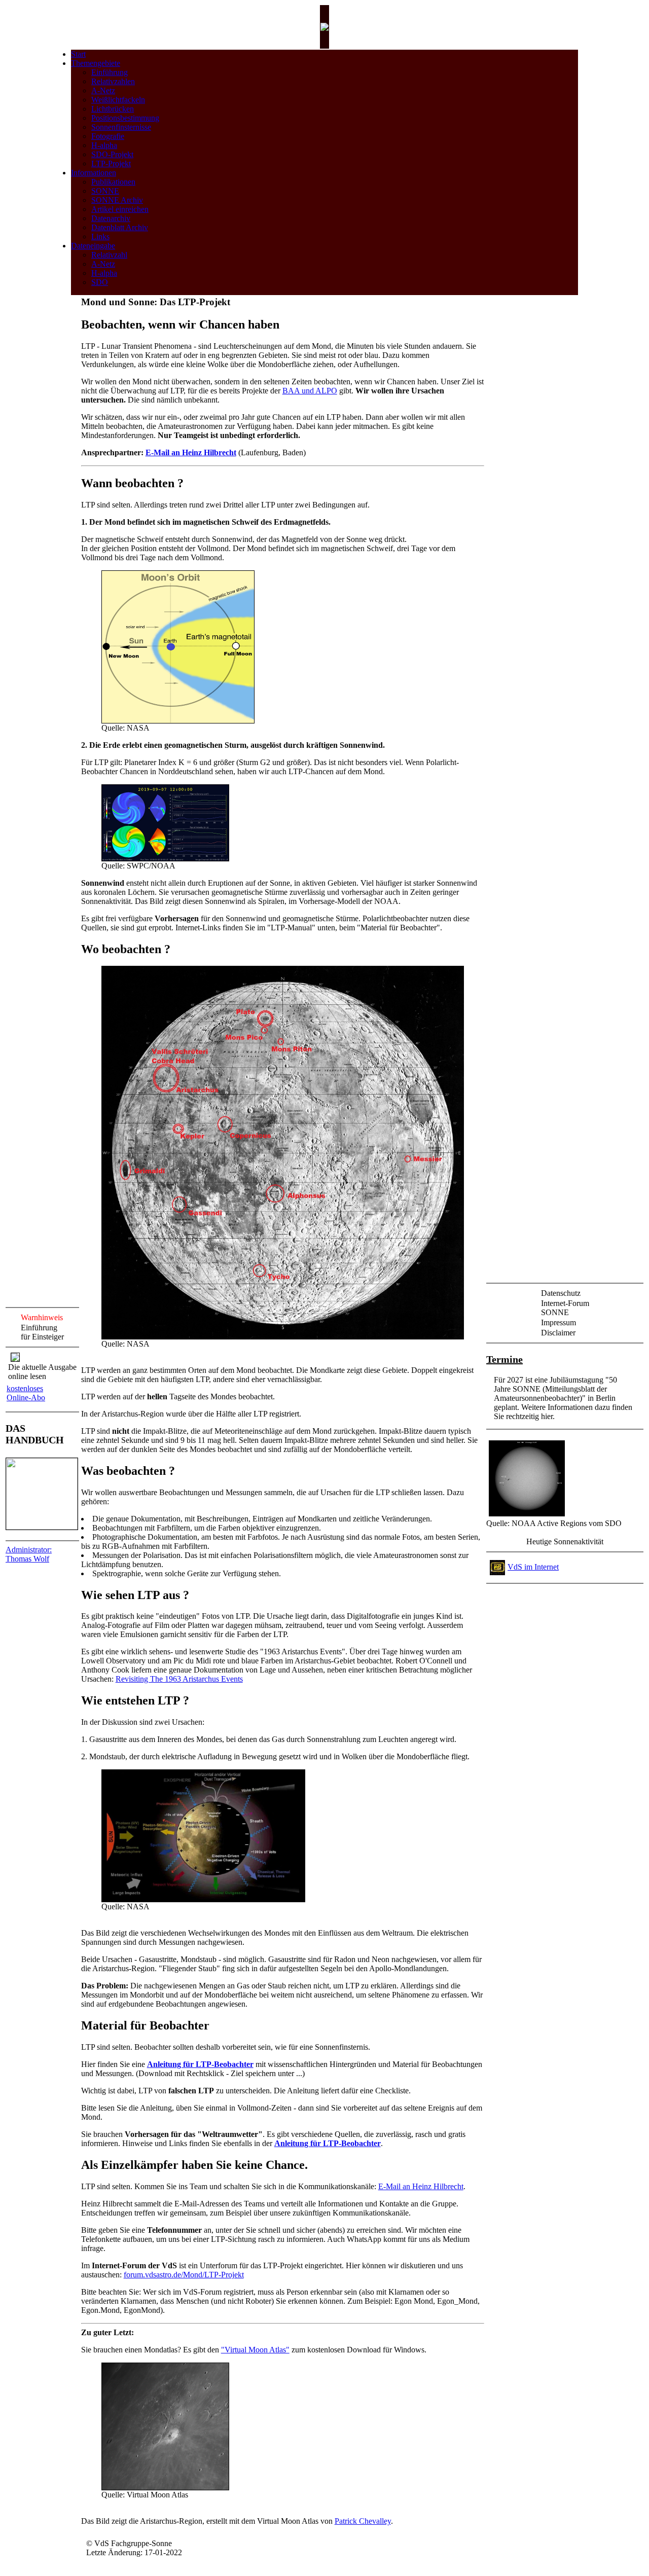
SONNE (105, 191)
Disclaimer (558, 1333)
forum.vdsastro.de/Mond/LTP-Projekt (184, 2275)
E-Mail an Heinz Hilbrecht (191, 452)
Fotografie (108, 136)
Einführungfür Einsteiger (42, 1332)
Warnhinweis (42, 1317)
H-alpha (104, 145)
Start (78, 54)
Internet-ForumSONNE (565, 1308)
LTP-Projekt (111, 164)
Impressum (558, 1322)
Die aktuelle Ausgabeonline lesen (42, 1372)
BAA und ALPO (310, 391)
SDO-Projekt (112, 154)
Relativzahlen (113, 81)
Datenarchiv (111, 218)
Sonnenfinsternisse (121, 127)
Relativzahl (109, 255)
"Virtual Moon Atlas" (255, 2350)
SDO (100, 282)
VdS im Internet (533, 1567)
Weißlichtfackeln (118, 100)
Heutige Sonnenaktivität (565, 1541)
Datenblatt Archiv (120, 227)
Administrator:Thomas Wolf (29, 1554)
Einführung (110, 72)
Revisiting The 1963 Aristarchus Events (179, 1679)
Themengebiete (96, 63)
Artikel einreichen (120, 209)
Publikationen (113, 182)
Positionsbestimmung (125, 118)
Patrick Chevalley (363, 2521)
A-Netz (103, 90)
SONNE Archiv (117, 200)
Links (100, 237)
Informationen (94, 173)
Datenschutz (561, 1293)
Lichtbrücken (113, 109)
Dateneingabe (93, 246)
